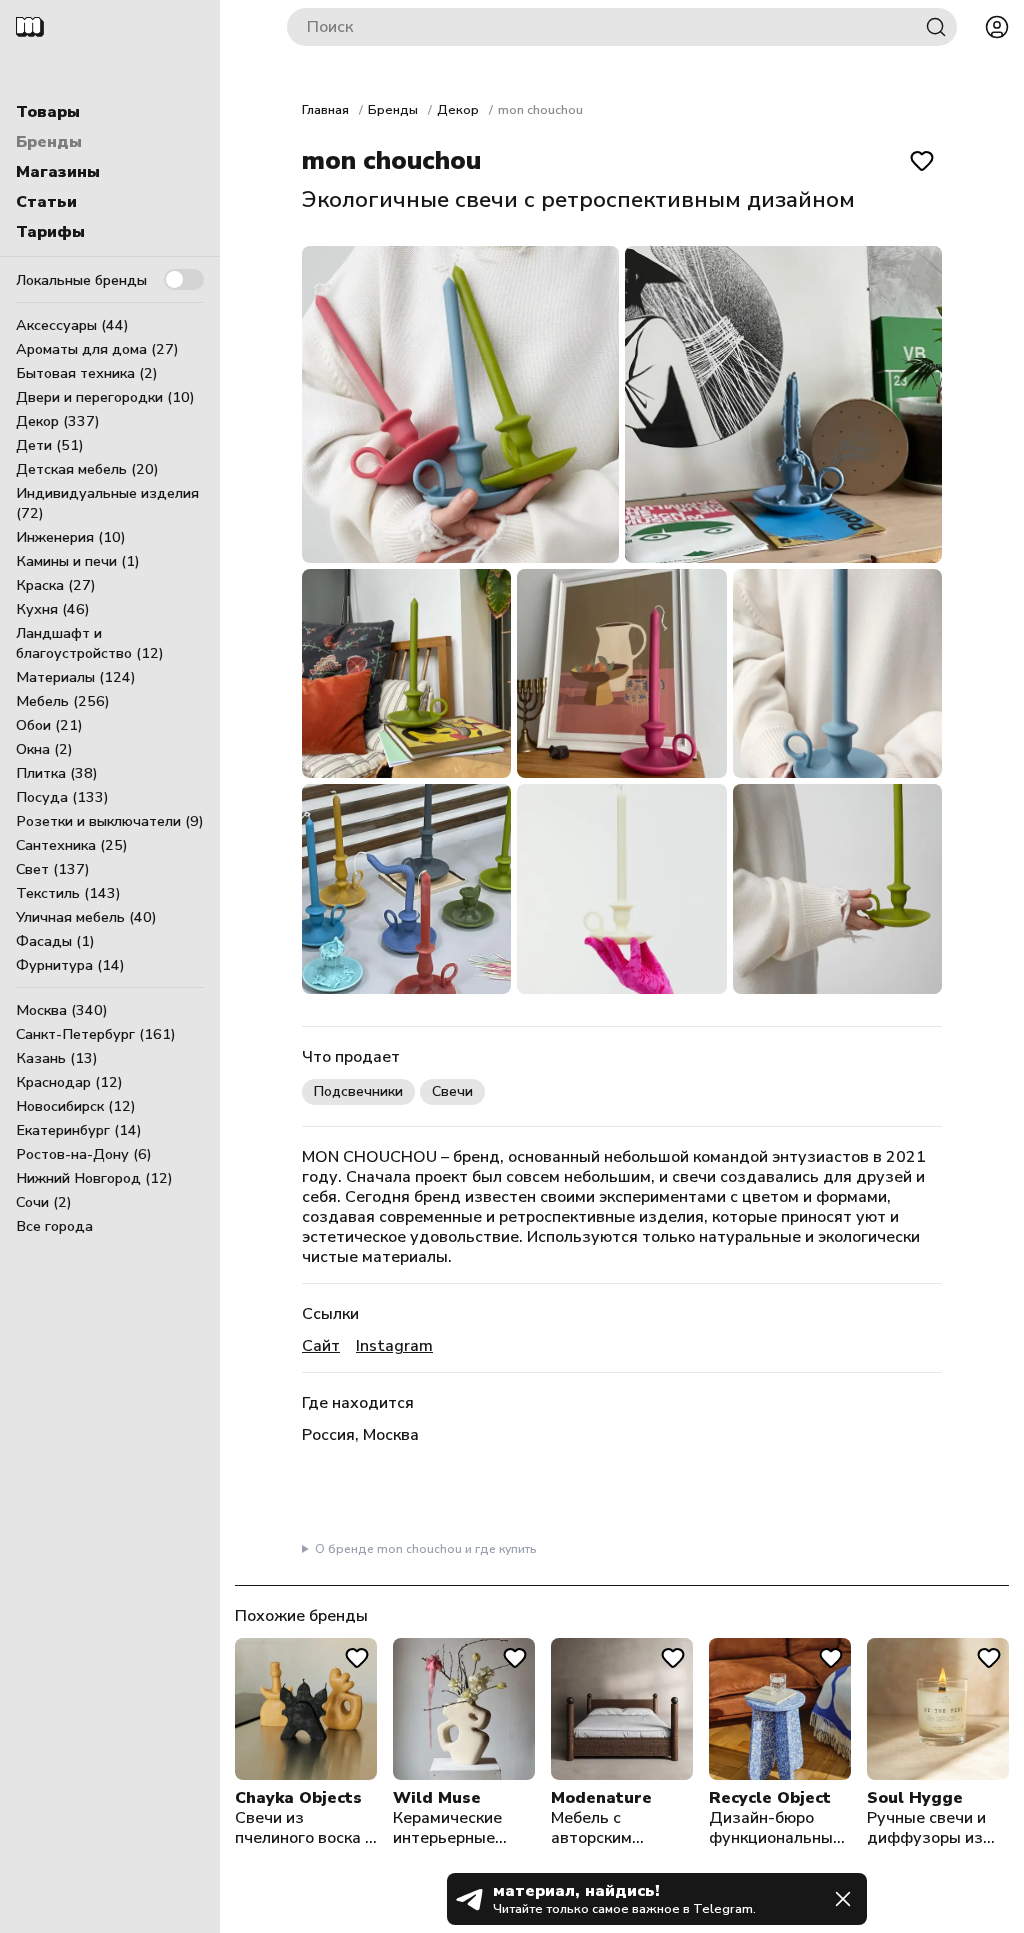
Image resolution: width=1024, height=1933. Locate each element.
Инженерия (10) (71, 537)
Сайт (321, 1346)
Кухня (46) (53, 609)
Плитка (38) (57, 773)
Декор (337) (58, 421)
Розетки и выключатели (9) (110, 821)
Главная (325, 110)
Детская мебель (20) (87, 469)
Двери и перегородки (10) (105, 397)
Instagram (394, 1346)
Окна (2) (44, 749)
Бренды (49, 142)
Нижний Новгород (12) (94, 1178)
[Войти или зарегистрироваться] (997, 27)
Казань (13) (57, 1058)
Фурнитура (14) (70, 965)
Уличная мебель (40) (86, 917)
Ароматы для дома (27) (97, 349)
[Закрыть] (843, 1899)
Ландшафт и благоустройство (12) (90, 643)
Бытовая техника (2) (87, 373)
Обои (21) (49, 725)
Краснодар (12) (69, 1082)
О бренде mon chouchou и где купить (426, 1549)
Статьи (46, 202)
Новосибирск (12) (76, 1106)
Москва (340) (62, 1010)
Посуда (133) (62, 797)
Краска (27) (56, 585)
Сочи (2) (44, 1202)
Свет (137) (53, 869)
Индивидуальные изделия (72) (107, 503)
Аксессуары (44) (72, 325)
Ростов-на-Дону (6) (84, 1154)
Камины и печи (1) (78, 561)
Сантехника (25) (72, 845)
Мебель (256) (63, 701)
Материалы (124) (76, 677)
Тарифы (50, 232)
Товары (48, 112)
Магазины (58, 172)
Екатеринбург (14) (79, 1130)
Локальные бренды (81, 280)
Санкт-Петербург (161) (96, 1034)
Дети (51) (50, 445)
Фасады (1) (55, 941)
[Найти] (936, 27)
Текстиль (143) (68, 893)
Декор (458, 110)
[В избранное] (922, 161)
